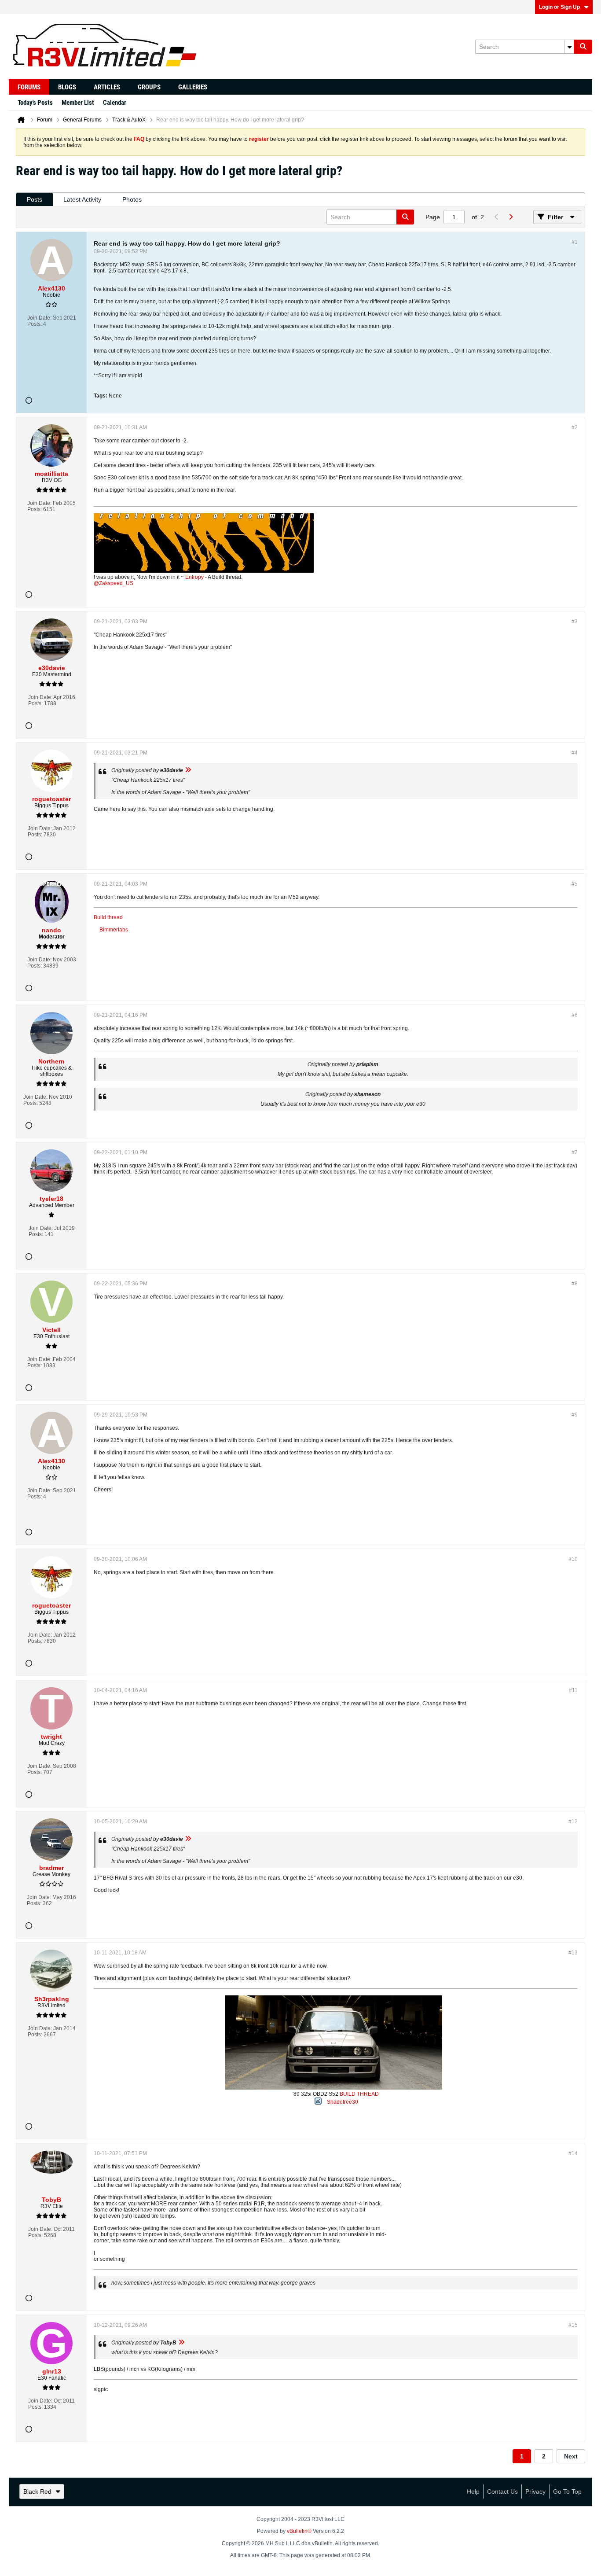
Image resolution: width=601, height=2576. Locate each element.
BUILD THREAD (359, 2094)
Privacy (535, 2491)
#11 (573, 1690)
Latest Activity (82, 199)
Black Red (37, 2491)
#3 (575, 622)
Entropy (194, 577)
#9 (575, 1415)
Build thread (108, 917)
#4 (575, 753)
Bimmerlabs (114, 930)
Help (473, 2491)
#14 (573, 2153)
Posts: (35, 324)
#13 (573, 1953)
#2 (575, 427)
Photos (132, 199)
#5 (575, 884)
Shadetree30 (343, 2102)
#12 (573, 1822)
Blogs (67, 87)
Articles (107, 87)
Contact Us (502, 2491)
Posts (35, 199)
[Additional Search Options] (569, 47)
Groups (149, 87)
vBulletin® (299, 2531)
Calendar (115, 103)
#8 (575, 1284)
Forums (29, 87)
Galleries (193, 87)
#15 (573, 2325)
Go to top (567, 2491)
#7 (575, 1152)
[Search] (583, 47)
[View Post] (188, 770)
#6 (575, 1015)
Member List (78, 103)
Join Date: (39, 318)
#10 (573, 1559)
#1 (575, 242)
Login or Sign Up (559, 7)
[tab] (35, 200)
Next (571, 2456)
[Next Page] (510, 217)
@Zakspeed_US (114, 583)
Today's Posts (35, 103)
